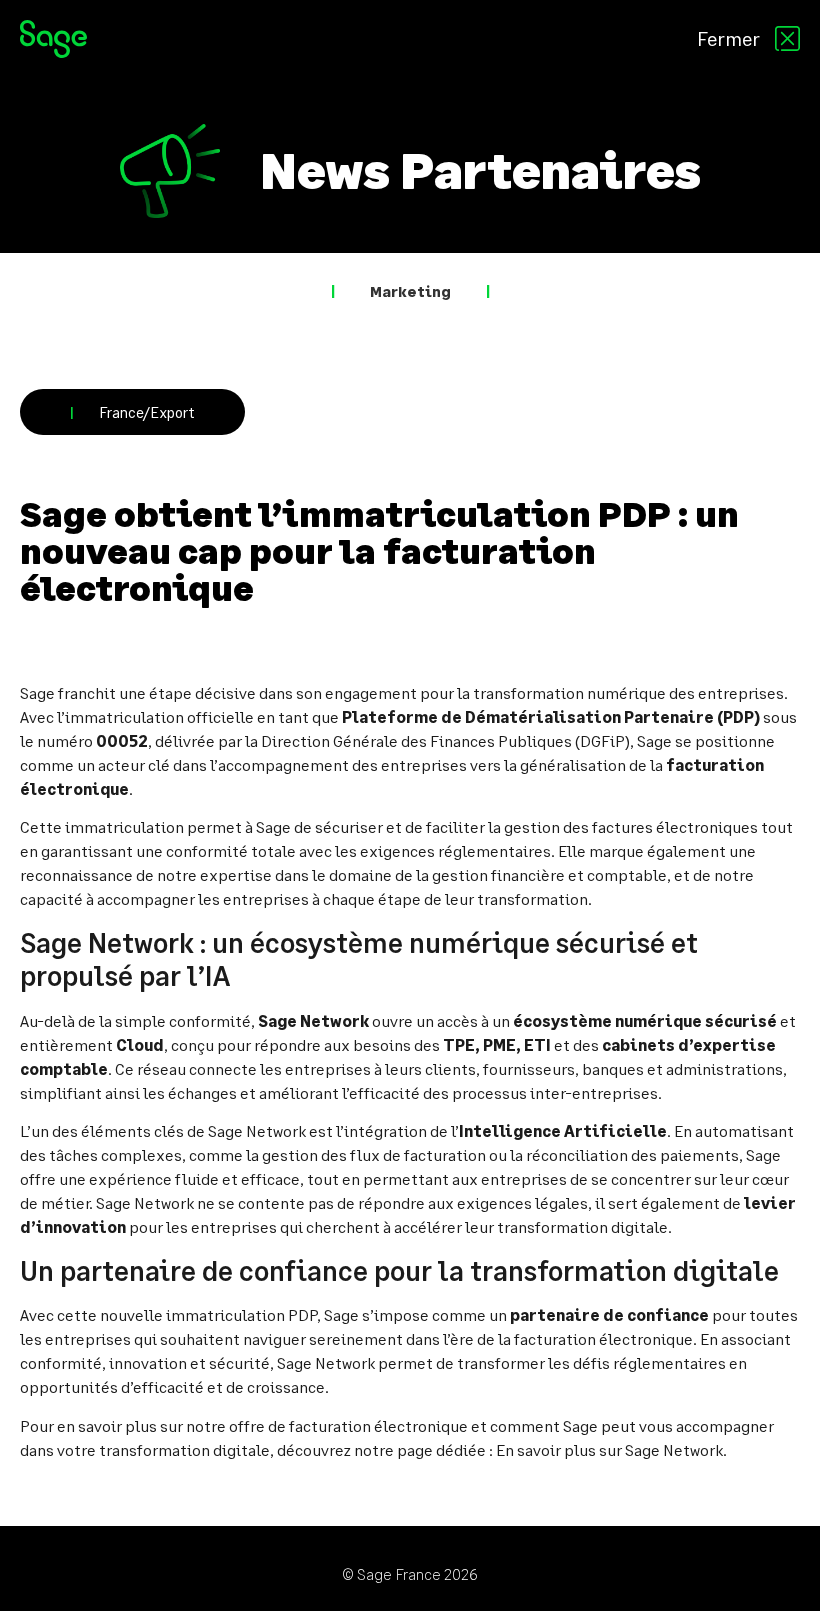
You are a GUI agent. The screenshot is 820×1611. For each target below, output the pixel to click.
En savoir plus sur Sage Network (609, 1449)
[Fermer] (787, 38)
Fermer (728, 38)
